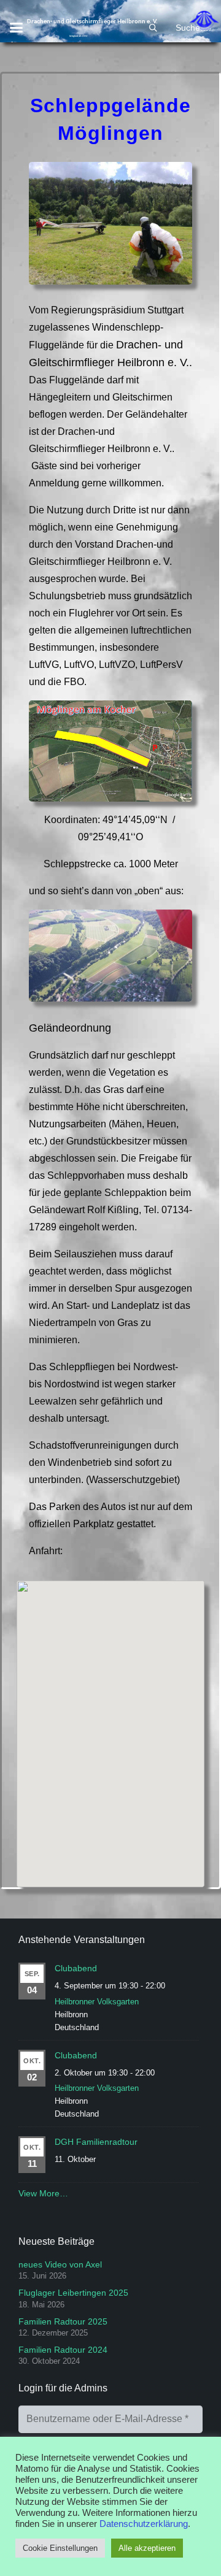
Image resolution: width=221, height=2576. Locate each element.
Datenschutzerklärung (144, 2524)
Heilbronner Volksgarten (97, 2002)
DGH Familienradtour (96, 2142)
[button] (16, 28)
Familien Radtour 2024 (63, 2350)
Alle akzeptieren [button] (147, 2548)
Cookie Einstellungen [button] (60, 2548)
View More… (43, 2193)
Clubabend (76, 1968)
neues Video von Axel (60, 2264)
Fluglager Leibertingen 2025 (73, 2293)
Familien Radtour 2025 (63, 2321)
